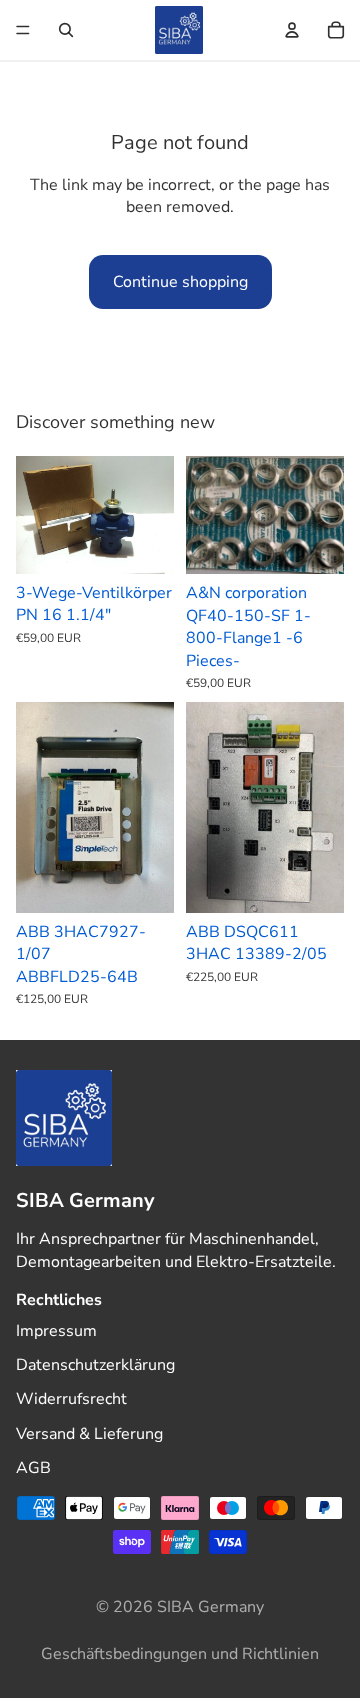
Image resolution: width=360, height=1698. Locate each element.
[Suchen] (66, 30)
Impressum (56, 1331)
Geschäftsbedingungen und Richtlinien (180, 1654)
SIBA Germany (210, 1607)
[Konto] (292, 30)
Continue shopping (180, 282)
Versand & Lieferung (89, 1434)
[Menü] (23, 30)
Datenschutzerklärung (95, 1365)
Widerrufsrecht (71, 1400)
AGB (33, 1468)
